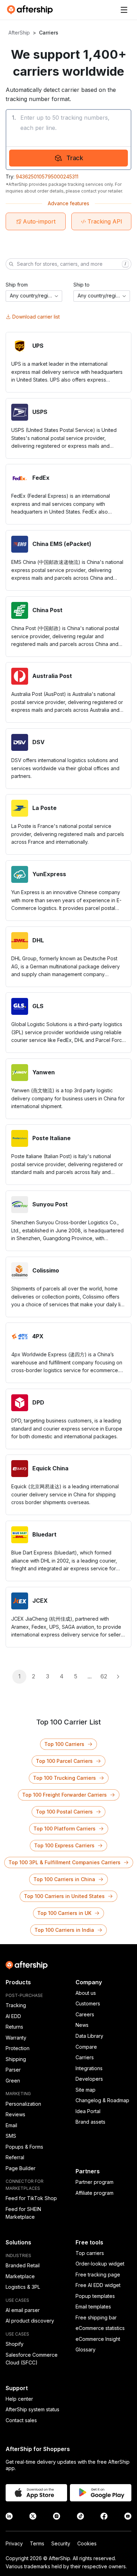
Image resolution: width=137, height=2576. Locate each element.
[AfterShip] (32, 10)
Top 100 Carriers (64, 1744)
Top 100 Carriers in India (64, 1930)
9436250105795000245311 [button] (47, 177)
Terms (37, 2543)
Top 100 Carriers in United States (64, 1896)
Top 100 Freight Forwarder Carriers (64, 1795)
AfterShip (19, 33)
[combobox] (34, 296)
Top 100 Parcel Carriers (64, 1761)
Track (75, 158)
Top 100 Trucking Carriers (64, 1778)
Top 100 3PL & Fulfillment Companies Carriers (64, 1862)
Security (61, 2543)
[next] (118, 1677)
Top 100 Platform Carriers (64, 1829)
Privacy (14, 2543)
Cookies (87, 2543)
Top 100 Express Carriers (64, 1845)
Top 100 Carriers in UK (64, 1913)
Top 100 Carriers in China (64, 1879)
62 (104, 1676)
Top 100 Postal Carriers (64, 1812)
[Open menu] (124, 10)
